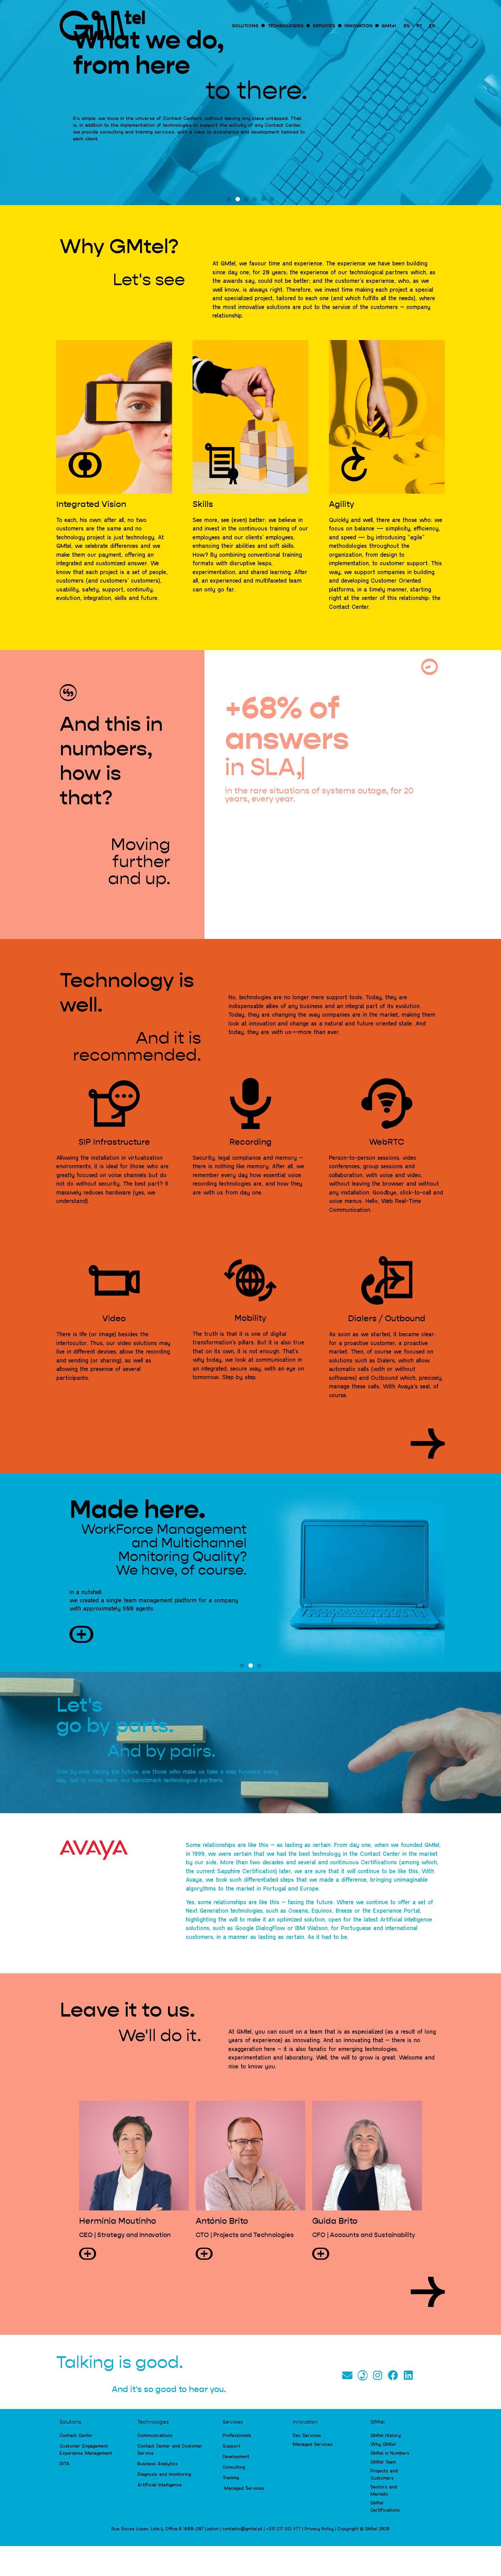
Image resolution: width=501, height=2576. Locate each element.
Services (233, 2422)
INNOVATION (358, 25)
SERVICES (324, 25)
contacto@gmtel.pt (242, 2529)
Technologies (153, 2422)
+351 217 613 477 (284, 2529)
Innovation (305, 2422)
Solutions (70, 2422)
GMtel (389, 25)
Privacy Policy (319, 2529)
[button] (229, 199)
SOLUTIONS (245, 25)
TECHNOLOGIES (286, 25)
